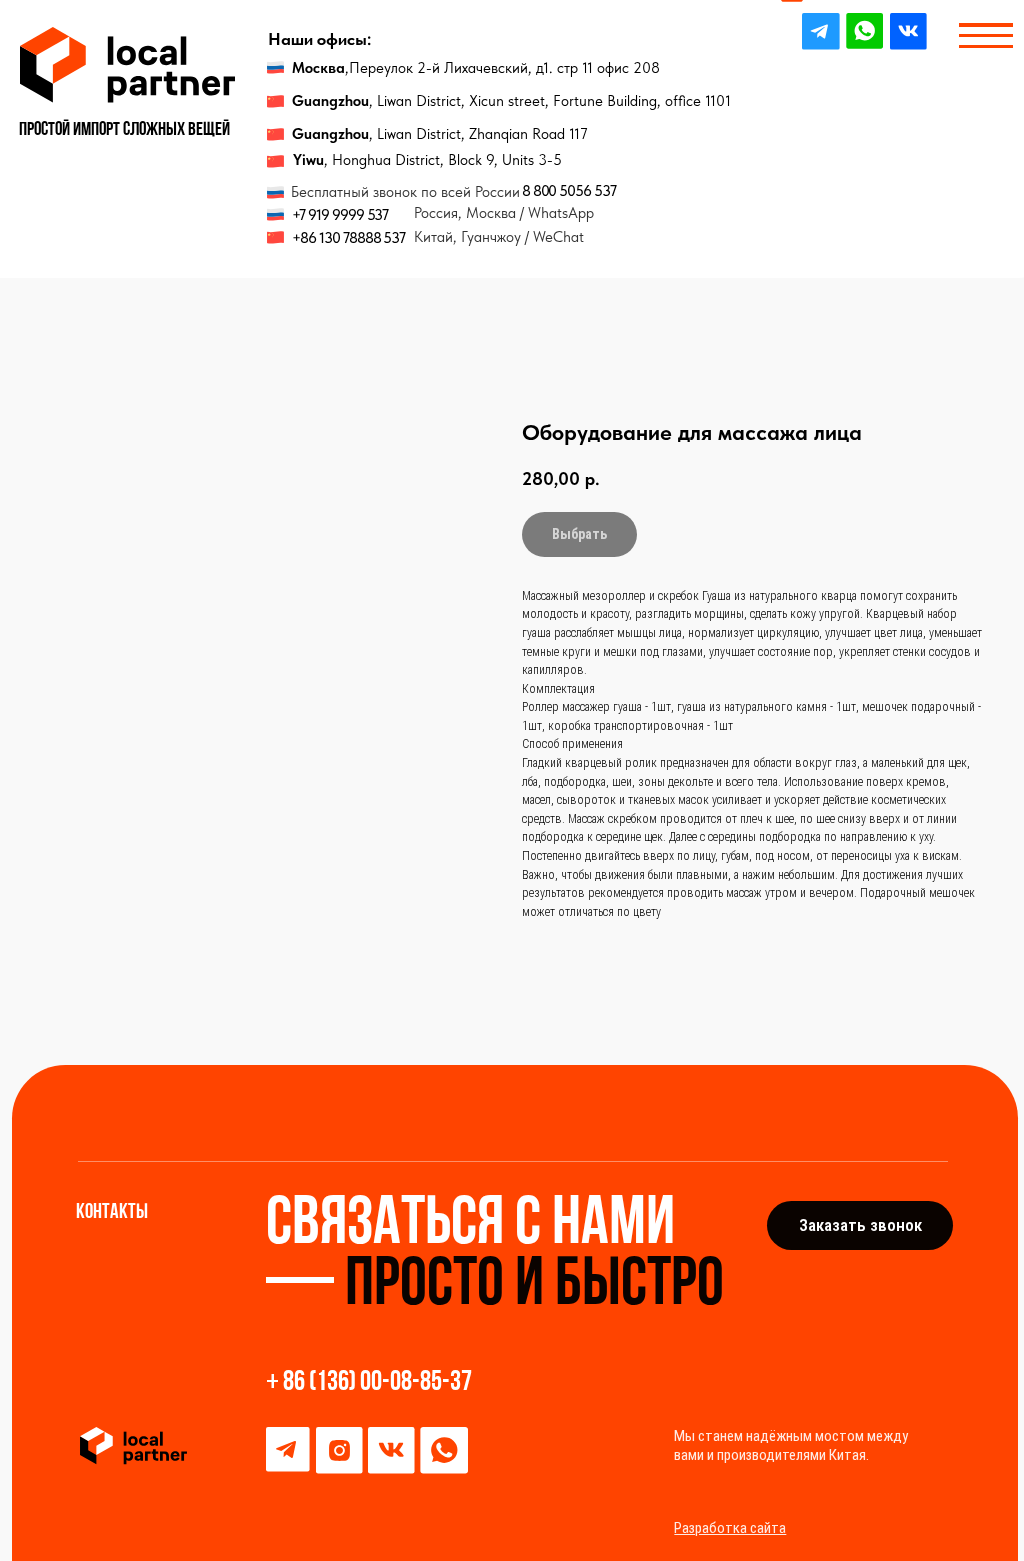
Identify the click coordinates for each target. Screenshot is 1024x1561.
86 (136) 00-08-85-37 (377, 1383)
